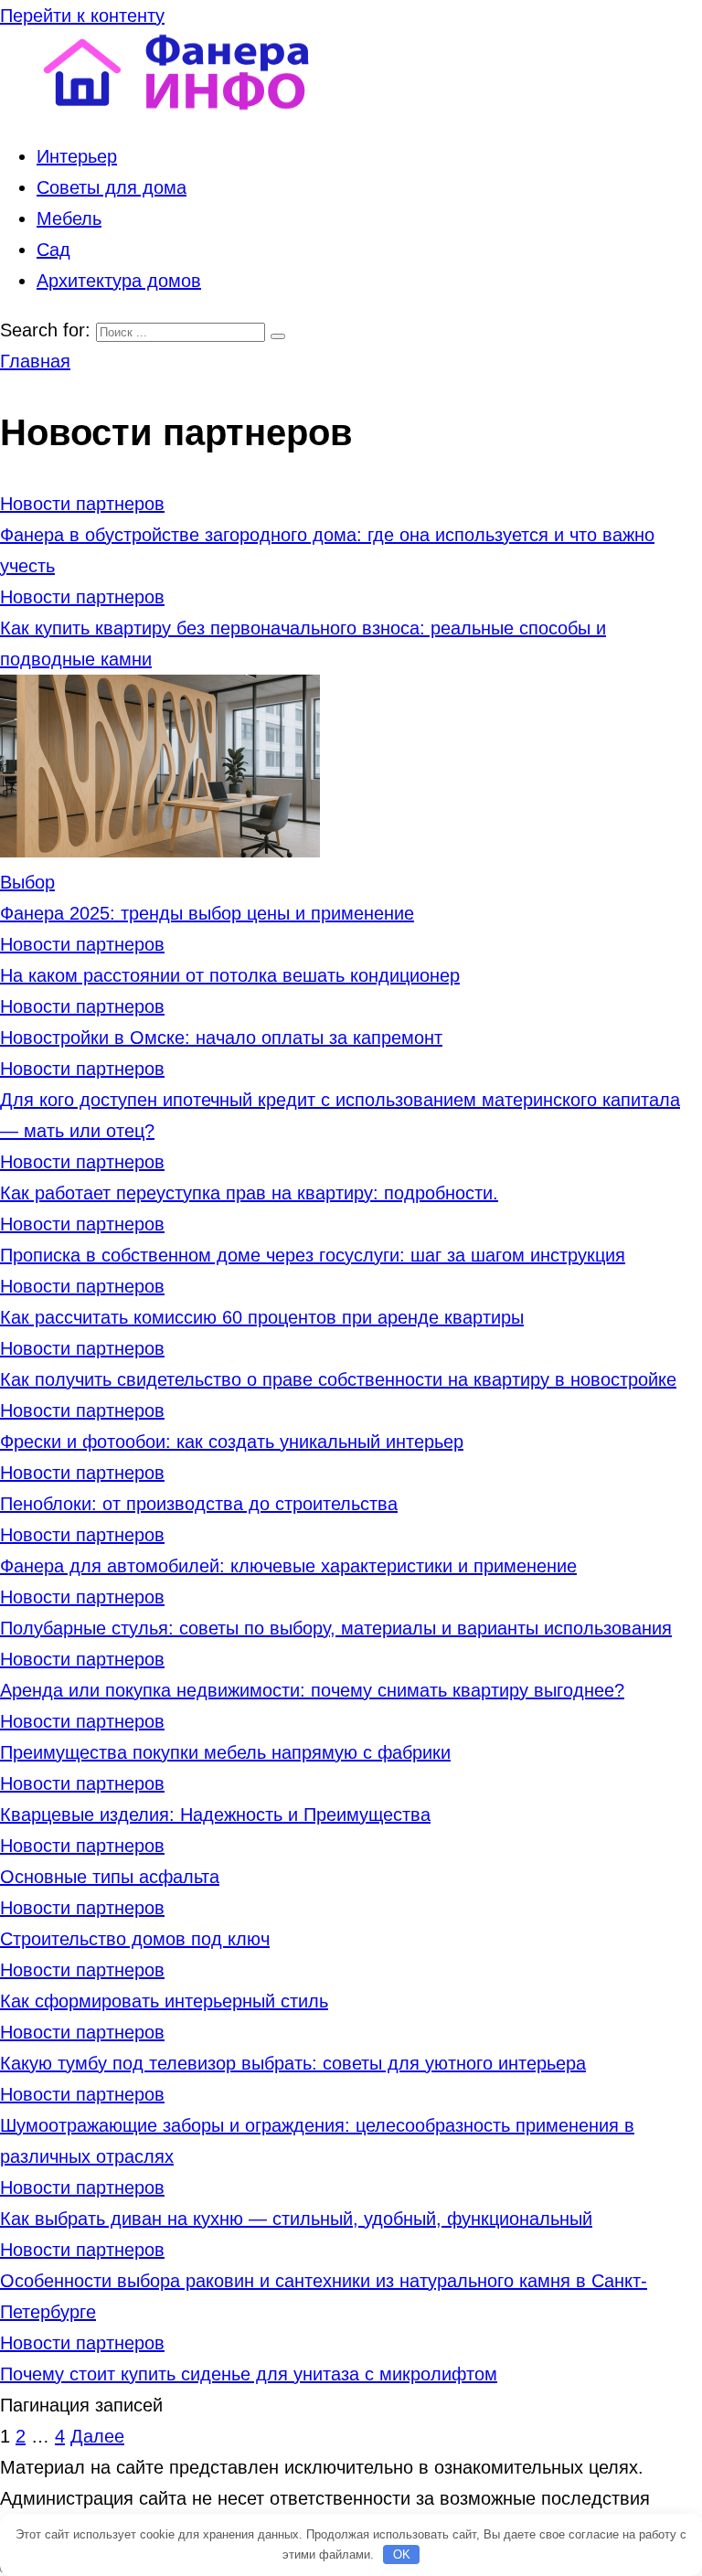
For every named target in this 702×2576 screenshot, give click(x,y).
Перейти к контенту (82, 16)
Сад (53, 250)
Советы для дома (112, 187)
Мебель (69, 218)
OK (402, 2555)
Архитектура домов (119, 281)
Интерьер (77, 156)
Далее (97, 2436)
